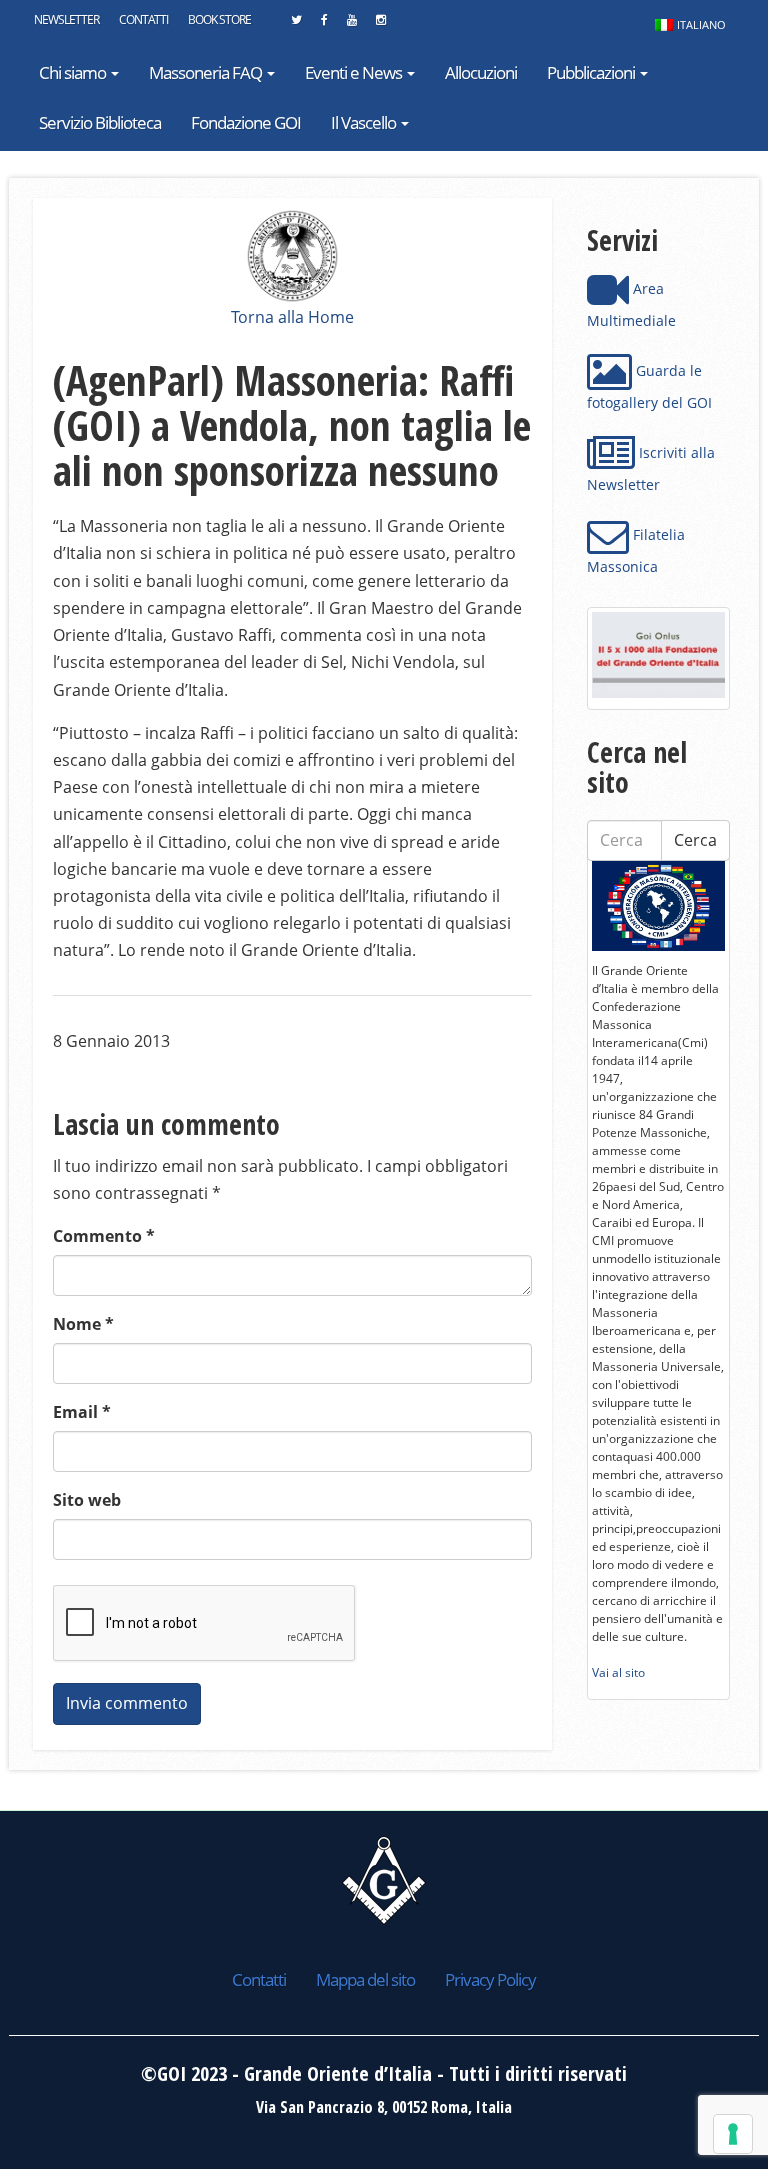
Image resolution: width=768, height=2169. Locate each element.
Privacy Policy (490, 1979)
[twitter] (296, 25)
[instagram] (380, 25)
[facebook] (324, 25)
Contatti (143, 19)
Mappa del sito (365, 1979)
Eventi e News (355, 72)
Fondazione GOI (246, 122)
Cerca (695, 840)
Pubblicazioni (592, 72)
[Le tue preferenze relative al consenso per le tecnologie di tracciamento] (733, 2134)
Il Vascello (365, 122)
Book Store (219, 19)
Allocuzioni (481, 72)
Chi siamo (74, 72)
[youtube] (351, 25)
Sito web (87, 1500)
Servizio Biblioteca (100, 122)
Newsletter (66, 19)
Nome (83, 1324)
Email (82, 1412)
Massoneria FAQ (207, 72)
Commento (104, 1236)
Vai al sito (618, 1672)
